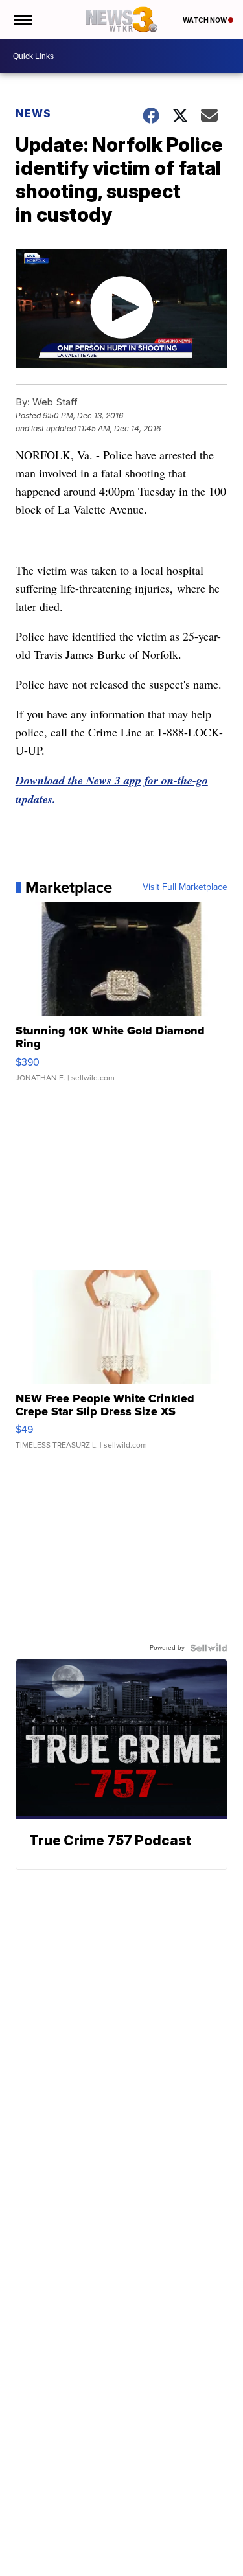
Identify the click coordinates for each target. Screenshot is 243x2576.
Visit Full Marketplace (185, 887)
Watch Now (205, 20)
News (33, 113)
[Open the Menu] (22, 19)
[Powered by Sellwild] (209, 1648)
